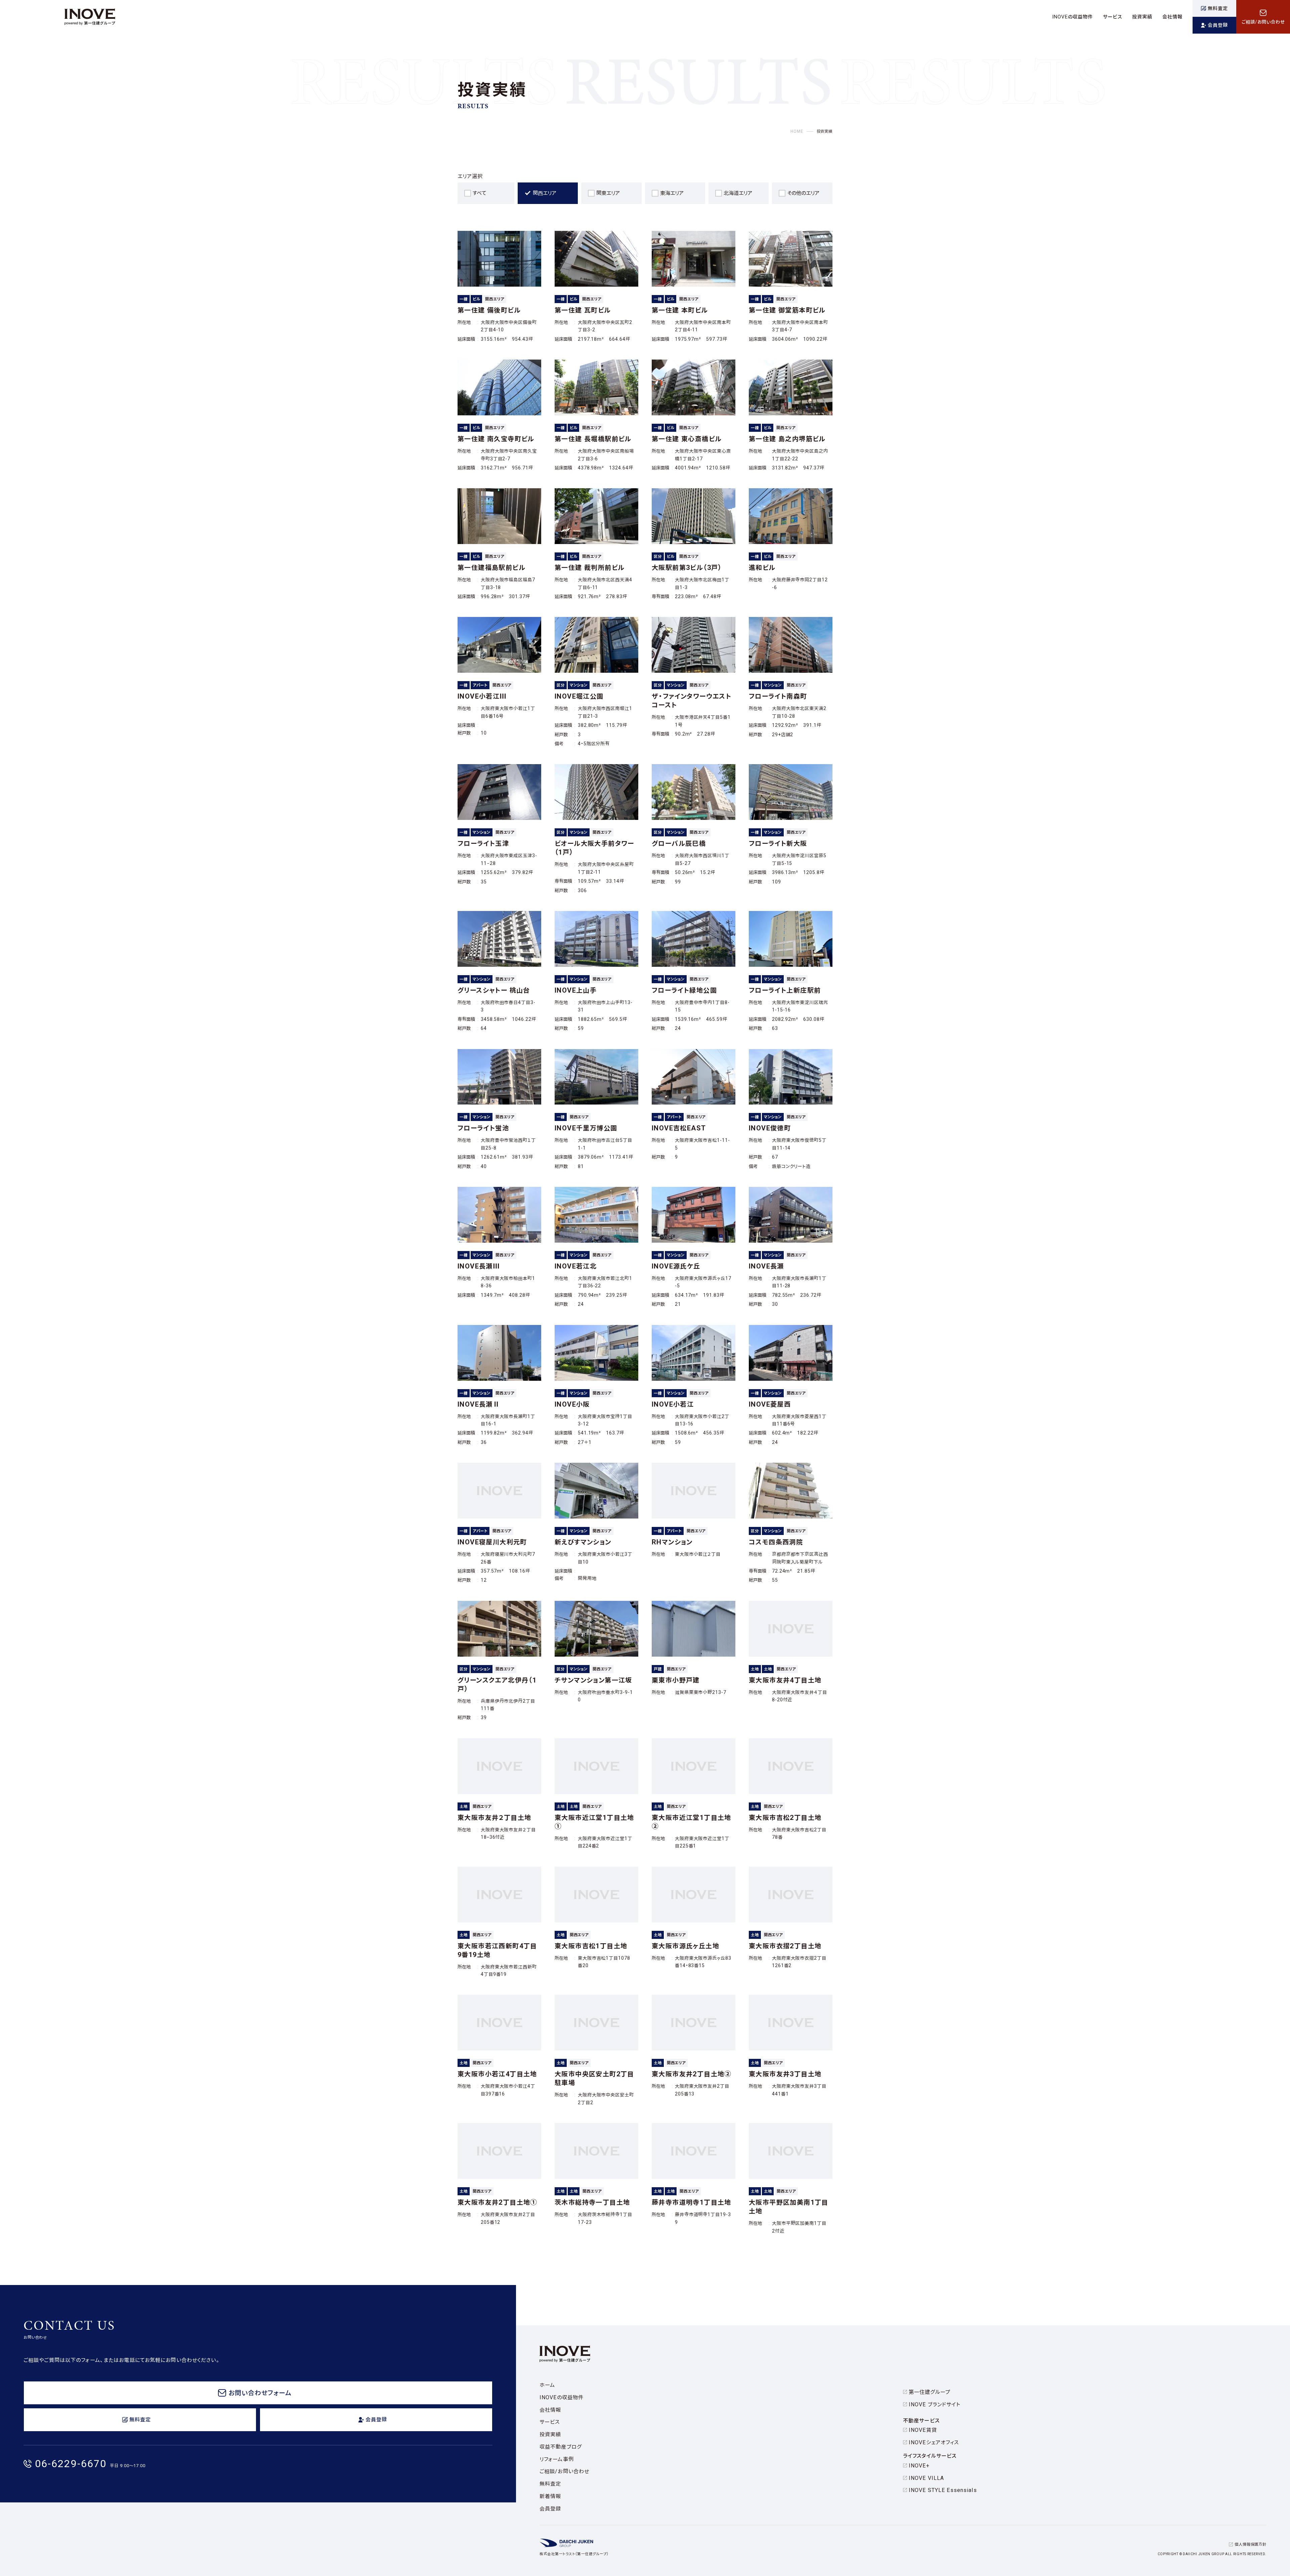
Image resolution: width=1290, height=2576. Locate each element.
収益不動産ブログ (561, 2447)
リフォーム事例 (557, 2459)
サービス (550, 2422)
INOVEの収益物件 (562, 2397)
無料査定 (550, 2484)
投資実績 (550, 2434)
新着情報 (550, 2496)
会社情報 (550, 2410)
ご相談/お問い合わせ (564, 2471)
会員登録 (550, 2509)
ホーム (547, 2385)
